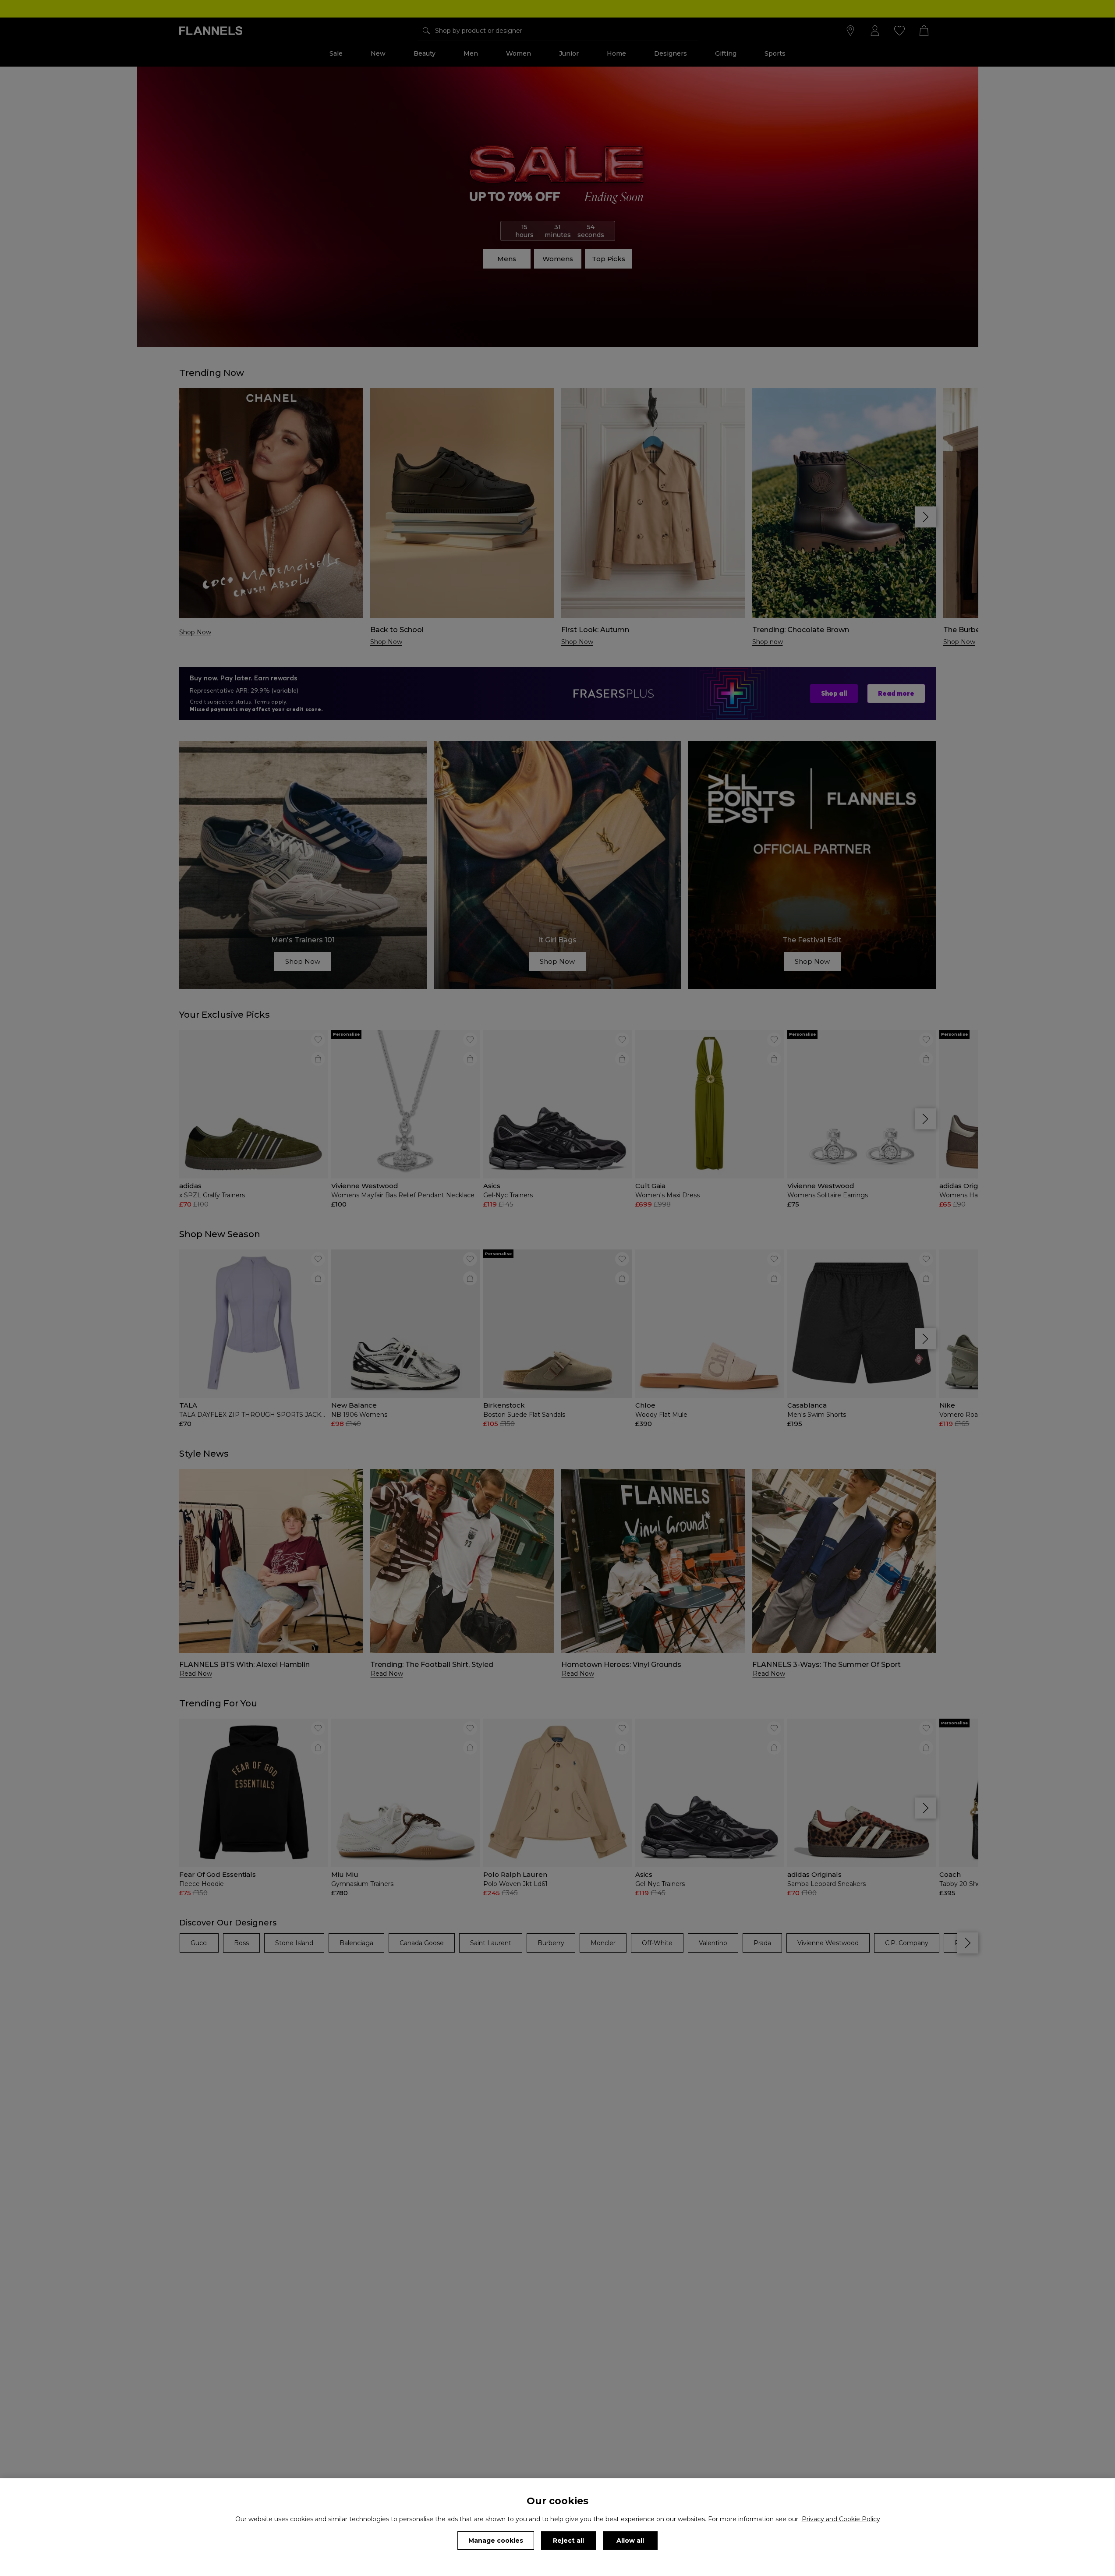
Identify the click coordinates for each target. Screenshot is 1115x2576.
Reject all (568, 2541)
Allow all (630, 2541)
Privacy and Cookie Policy (841, 2519)
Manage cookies (496, 2541)
